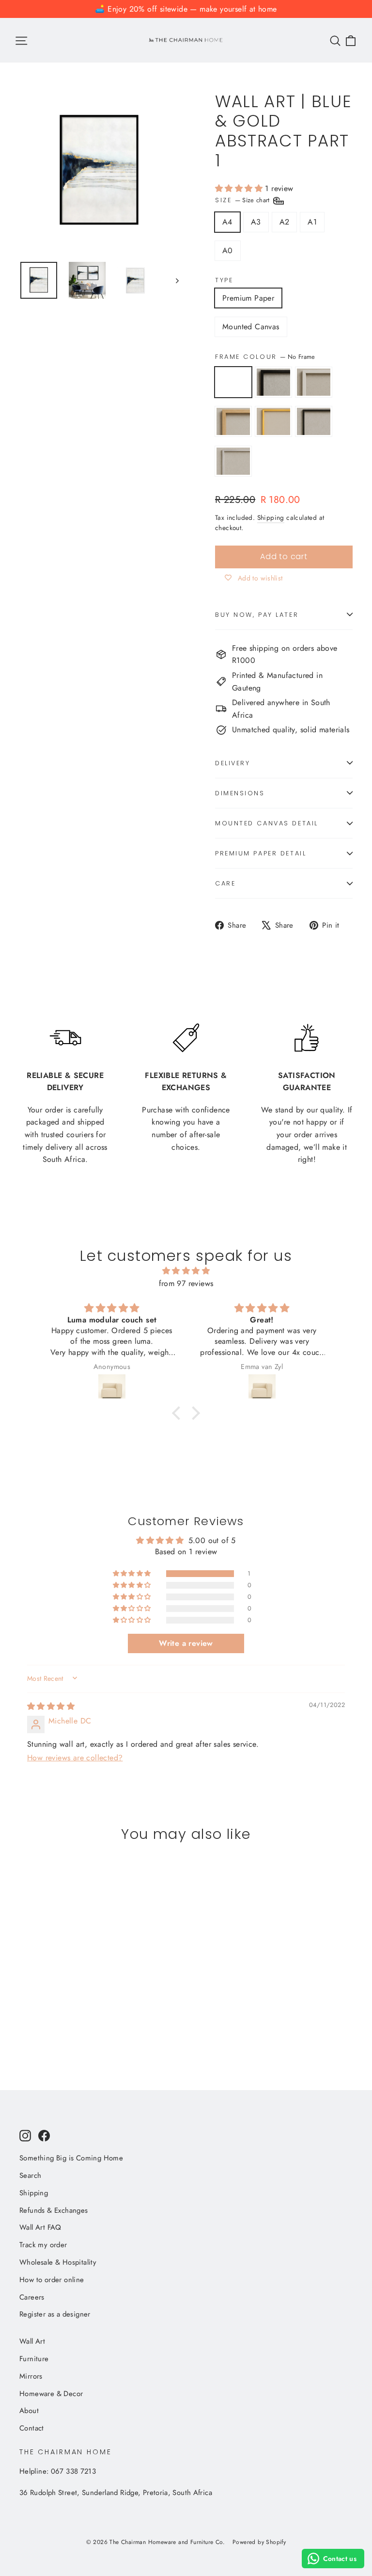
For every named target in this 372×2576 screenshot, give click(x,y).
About (29, 2411)
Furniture (34, 2359)
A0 (228, 250)
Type (224, 280)
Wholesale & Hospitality (58, 2262)
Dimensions (240, 793)
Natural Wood (233, 421)
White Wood (314, 382)
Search (30, 2175)
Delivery (232, 763)
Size (243, 200)
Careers (32, 2297)
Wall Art (32, 2341)
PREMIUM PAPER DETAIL (261, 853)
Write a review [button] (186, 1643)
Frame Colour (265, 357)
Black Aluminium (314, 421)
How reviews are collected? (75, 1758)
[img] (186, 1271)
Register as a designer (55, 2314)
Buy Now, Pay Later (257, 615)
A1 (312, 222)
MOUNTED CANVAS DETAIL (267, 823)
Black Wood (273, 382)
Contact (32, 2428)
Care (225, 883)
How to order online (52, 2280)
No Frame (233, 382)
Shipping (271, 517)
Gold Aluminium (273, 421)
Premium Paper (248, 298)
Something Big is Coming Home (71, 2158)
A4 (227, 222)
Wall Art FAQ (40, 2227)
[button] (240, 188)
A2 (285, 222)
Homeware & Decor (51, 2394)
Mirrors (31, 2376)
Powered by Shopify (259, 2542)
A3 (256, 222)
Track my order (43, 2245)
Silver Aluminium (233, 461)
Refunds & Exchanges (54, 2210)
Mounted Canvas (251, 327)
